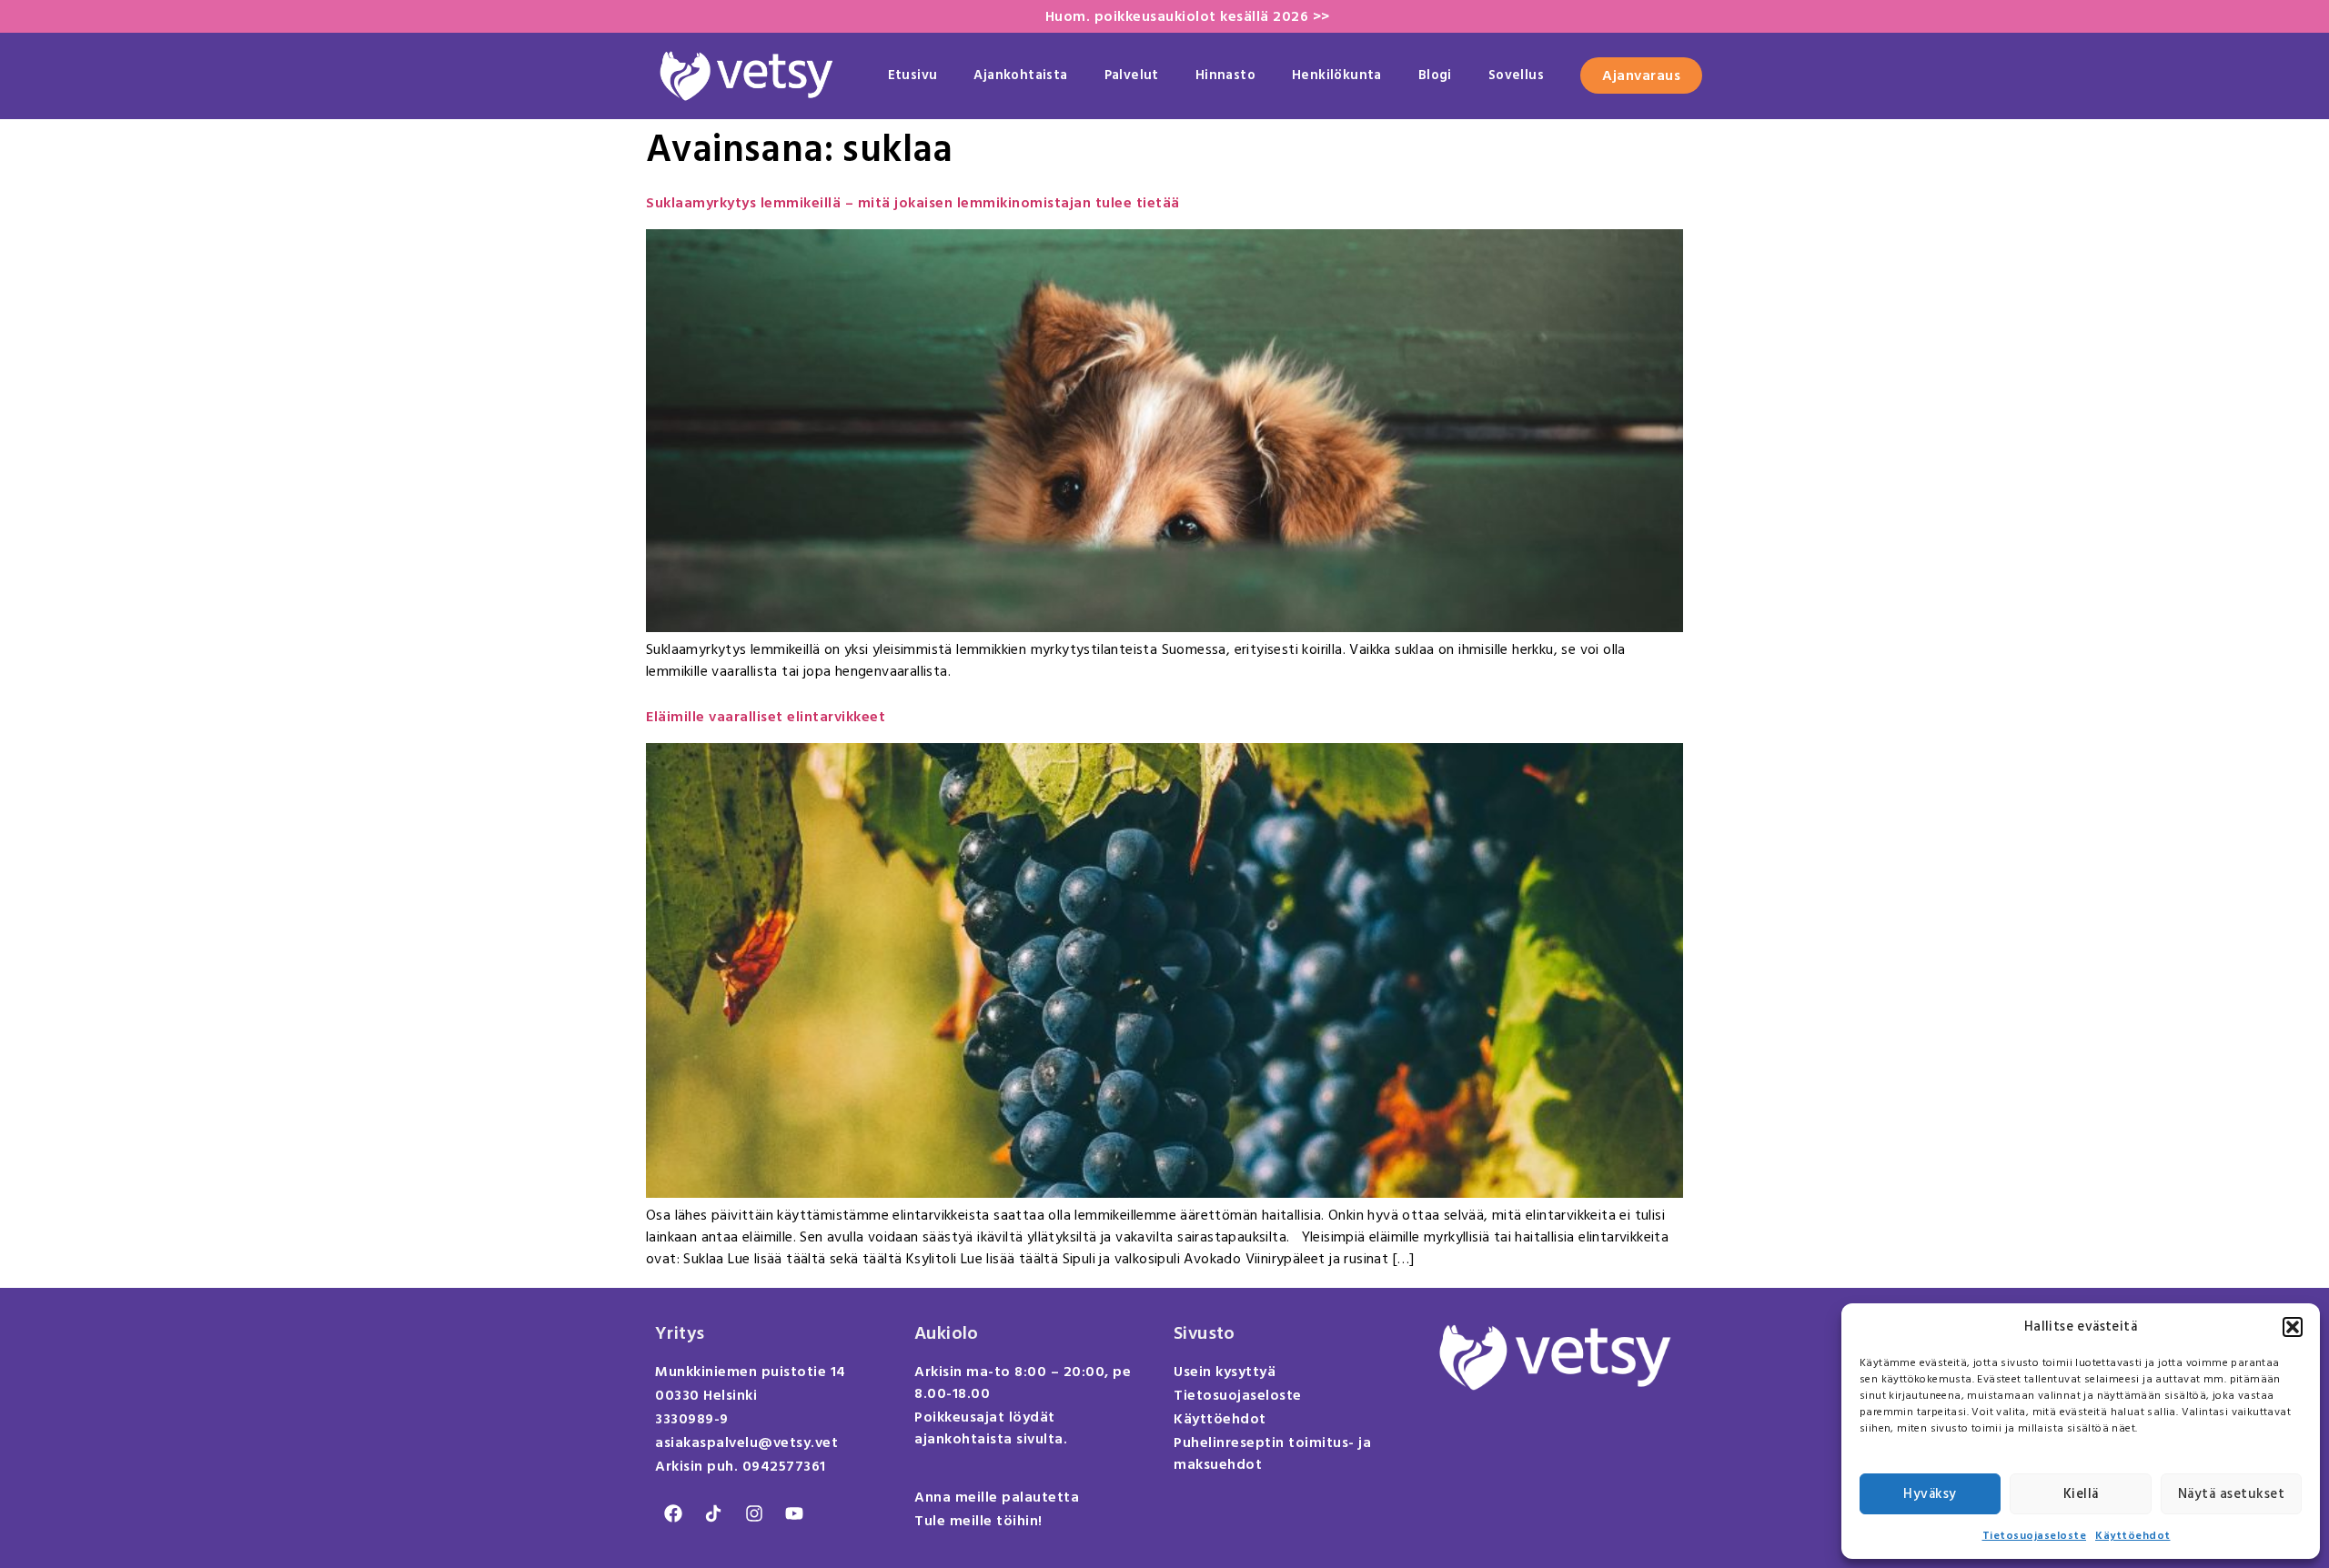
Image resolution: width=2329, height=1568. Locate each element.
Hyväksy (1930, 1494)
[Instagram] (754, 1513)
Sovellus (1516, 75)
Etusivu (913, 75)
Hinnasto (1225, 75)
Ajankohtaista (1020, 75)
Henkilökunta (1337, 75)
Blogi (1435, 75)
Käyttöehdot (2133, 1536)
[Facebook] (673, 1513)
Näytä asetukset (2232, 1494)
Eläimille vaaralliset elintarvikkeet (766, 717)
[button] (2293, 1327)
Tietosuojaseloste (2035, 1536)
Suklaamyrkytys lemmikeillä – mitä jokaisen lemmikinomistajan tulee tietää (913, 203)
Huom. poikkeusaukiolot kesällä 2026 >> (1188, 16)
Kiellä (2081, 1494)
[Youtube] (794, 1513)
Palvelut (1132, 75)
